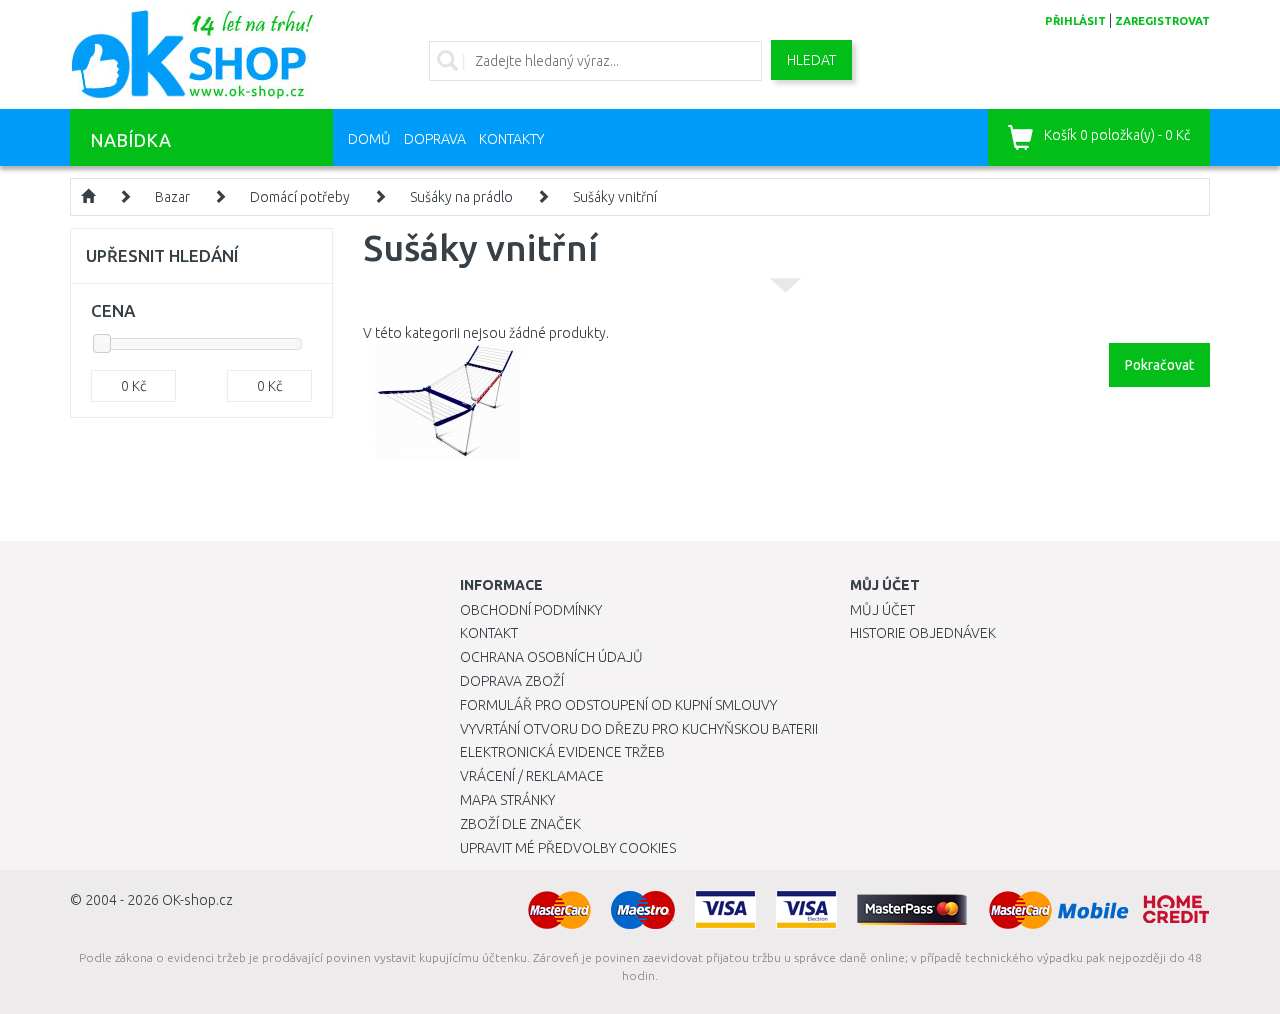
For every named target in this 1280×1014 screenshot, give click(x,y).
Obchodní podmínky (531, 610)
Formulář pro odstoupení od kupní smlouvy (618, 705)
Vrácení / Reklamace (532, 776)
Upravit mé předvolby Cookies (568, 848)
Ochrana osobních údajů (551, 657)
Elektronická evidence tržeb (562, 752)
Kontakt (489, 633)
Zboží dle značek (520, 824)
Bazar (172, 197)
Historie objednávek (923, 633)
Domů (369, 139)
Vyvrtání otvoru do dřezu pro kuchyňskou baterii (639, 729)
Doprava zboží (512, 681)
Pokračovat (1159, 365)
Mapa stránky (507, 800)
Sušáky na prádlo (461, 197)
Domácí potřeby (300, 197)
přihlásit (1075, 21)
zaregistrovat (1162, 21)
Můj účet (882, 610)
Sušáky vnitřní (615, 197)
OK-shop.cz (197, 900)
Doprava (435, 139)
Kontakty (511, 139)
